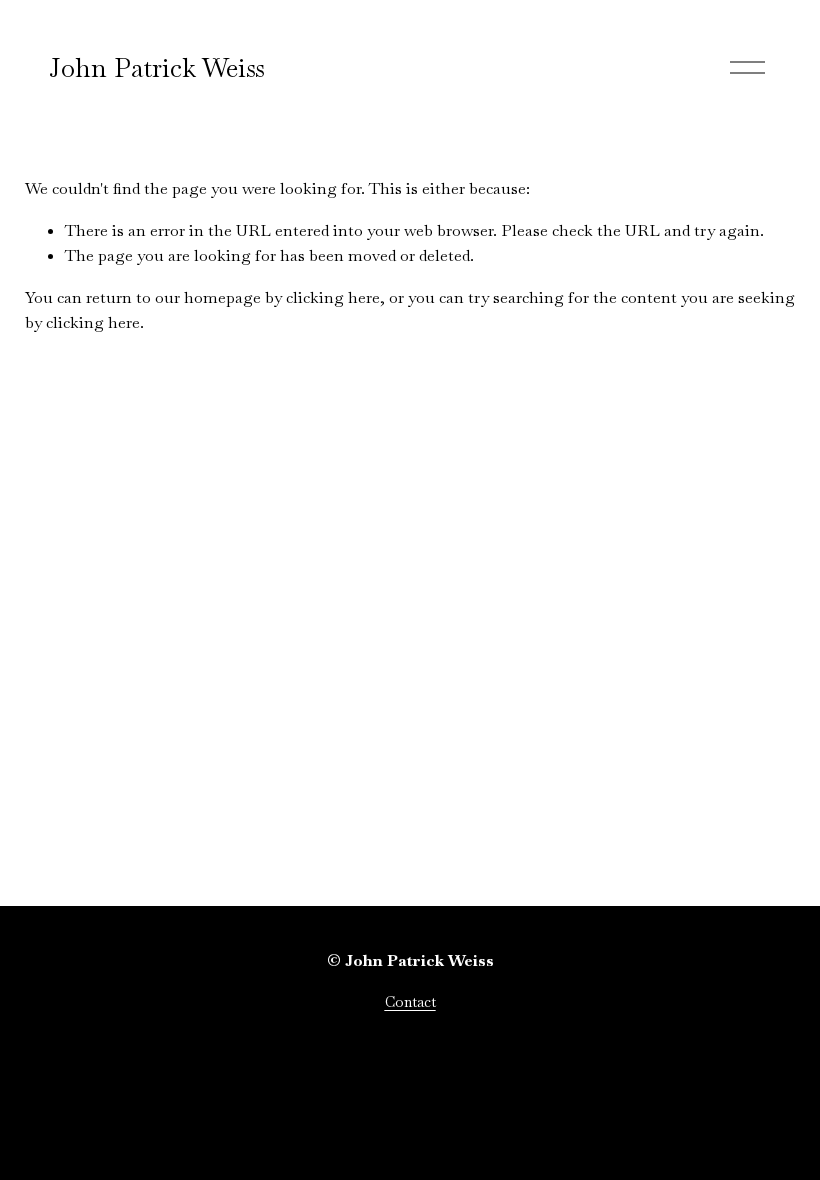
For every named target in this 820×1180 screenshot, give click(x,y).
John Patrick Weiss (157, 68)
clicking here (333, 297)
